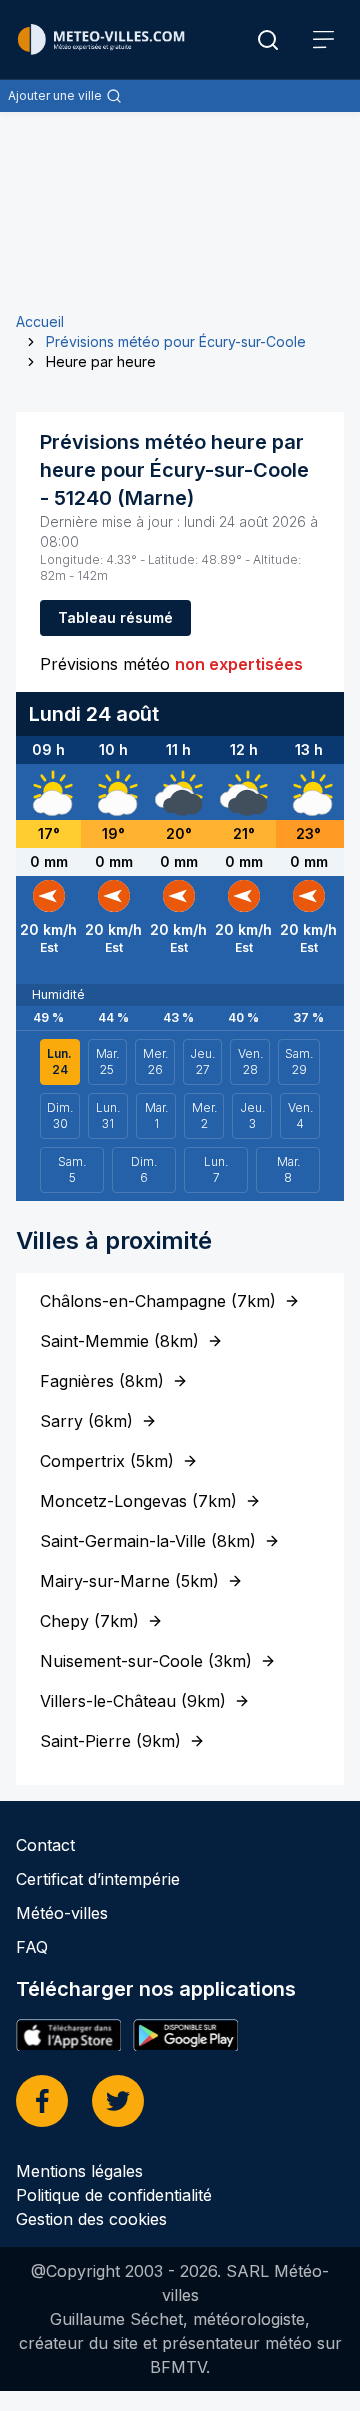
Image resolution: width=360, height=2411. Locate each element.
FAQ (32, 1947)
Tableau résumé (115, 617)
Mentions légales (79, 2171)
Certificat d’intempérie (98, 1879)
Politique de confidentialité (114, 2195)
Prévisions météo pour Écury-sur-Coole (176, 341)
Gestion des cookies (91, 2219)
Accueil (40, 321)
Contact (45, 1845)
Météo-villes (62, 1913)
